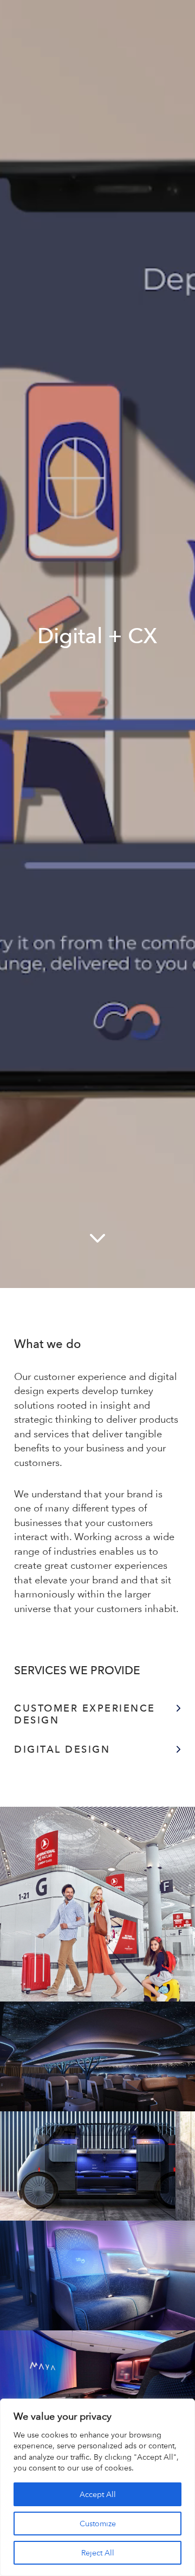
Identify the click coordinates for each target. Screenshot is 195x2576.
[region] (97, 2487)
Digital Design (62, 1749)
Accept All (98, 2494)
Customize (98, 2524)
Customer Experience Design (85, 1714)
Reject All (98, 2553)
